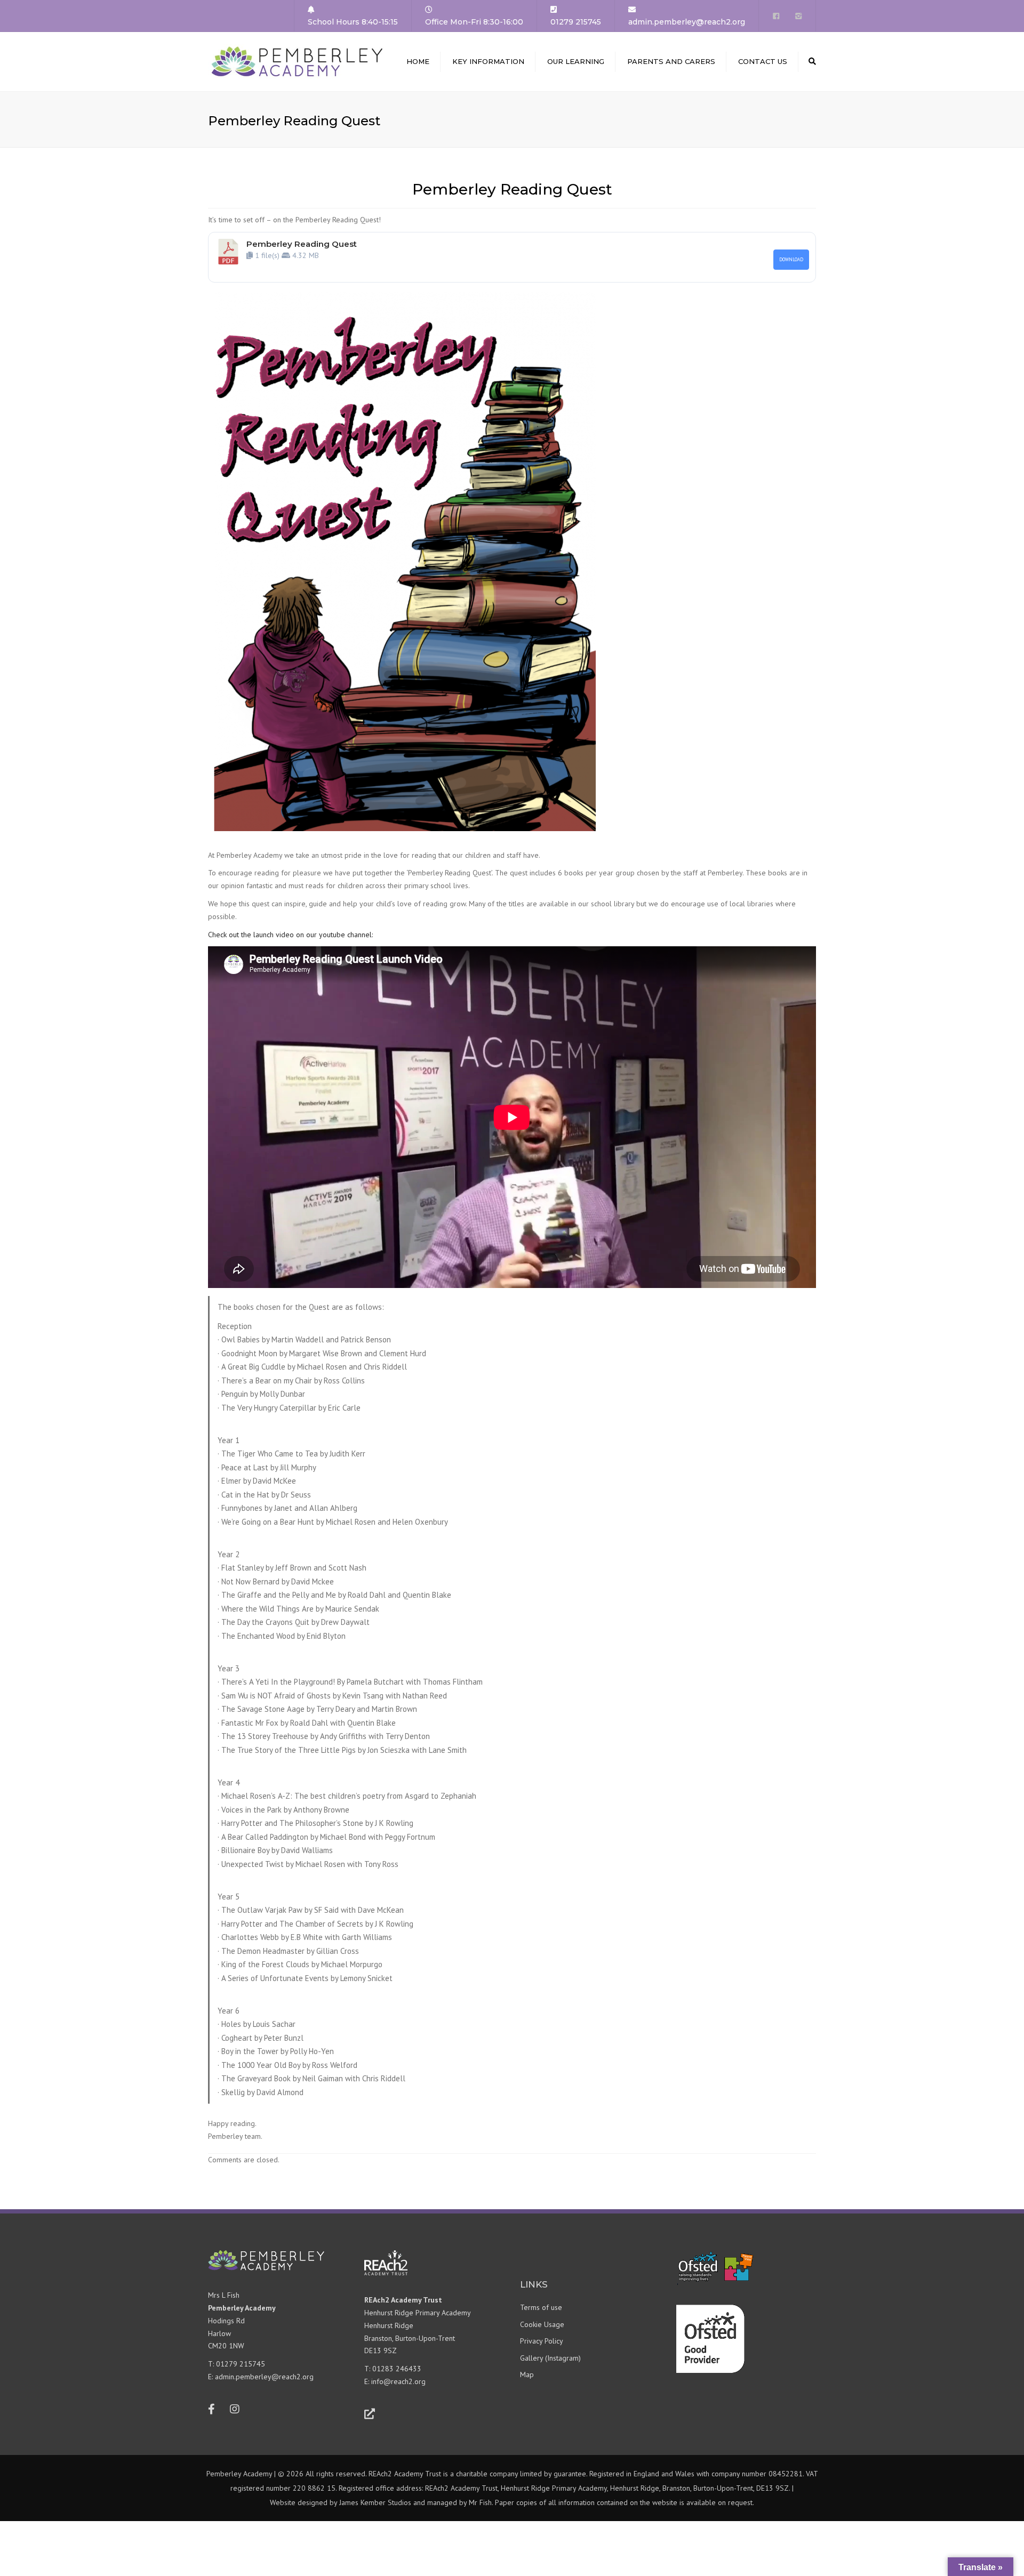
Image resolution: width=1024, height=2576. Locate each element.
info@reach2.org (398, 2381)
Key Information (488, 61)
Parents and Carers (671, 61)
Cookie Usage (542, 2324)
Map (527, 2374)
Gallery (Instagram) (550, 2358)
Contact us (763, 61)
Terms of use (541, 2307)
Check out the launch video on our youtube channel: (290, 935)
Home (418, 61)
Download (791, 259)
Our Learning (576, 61)
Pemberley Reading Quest (302, 244)
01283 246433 (397, 2369)
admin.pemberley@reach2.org (264, 2377)
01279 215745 (241, 2364)
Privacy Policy (542, 2341)
